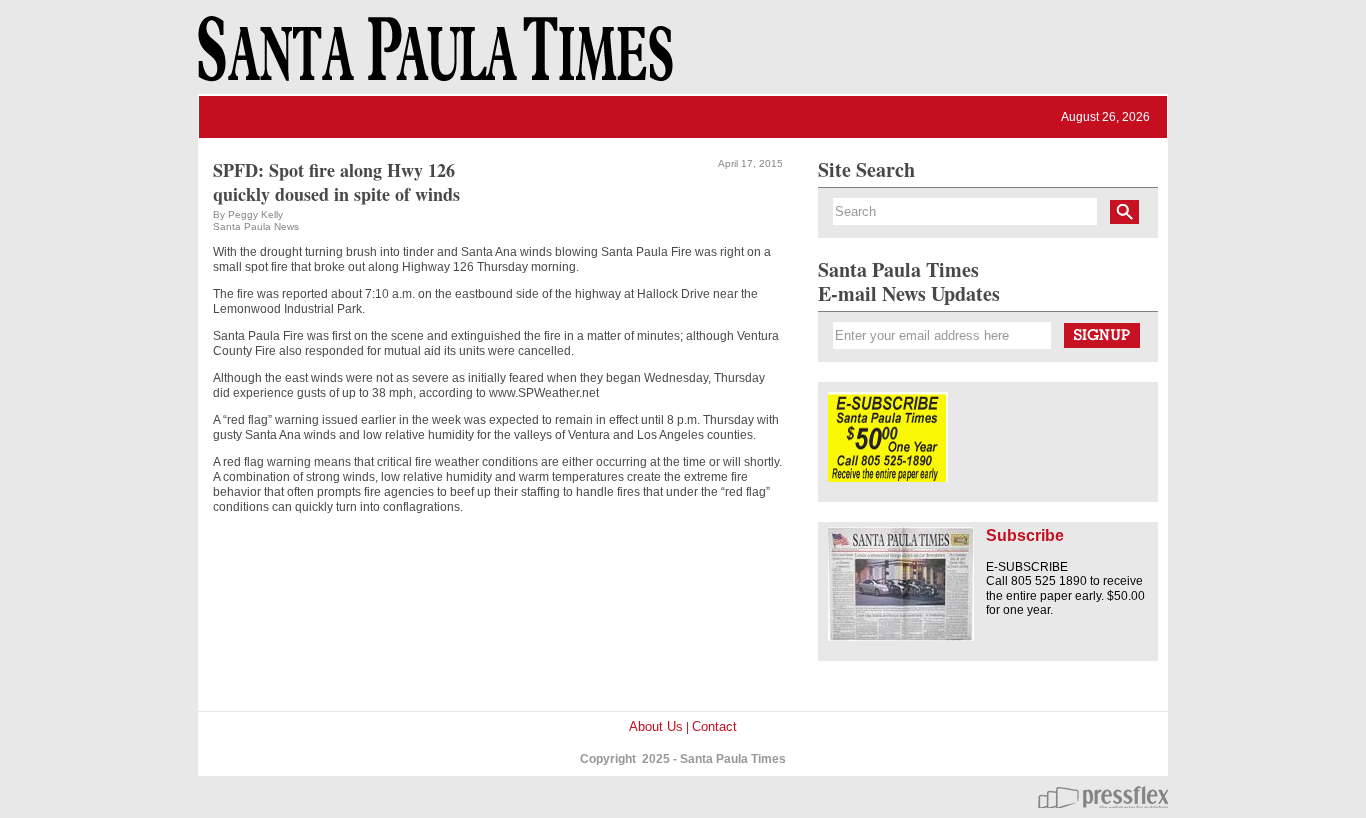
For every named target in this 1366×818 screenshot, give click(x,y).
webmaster (1103, 797)
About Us (656, 726)
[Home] (432, 58)
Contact (714, 726)
